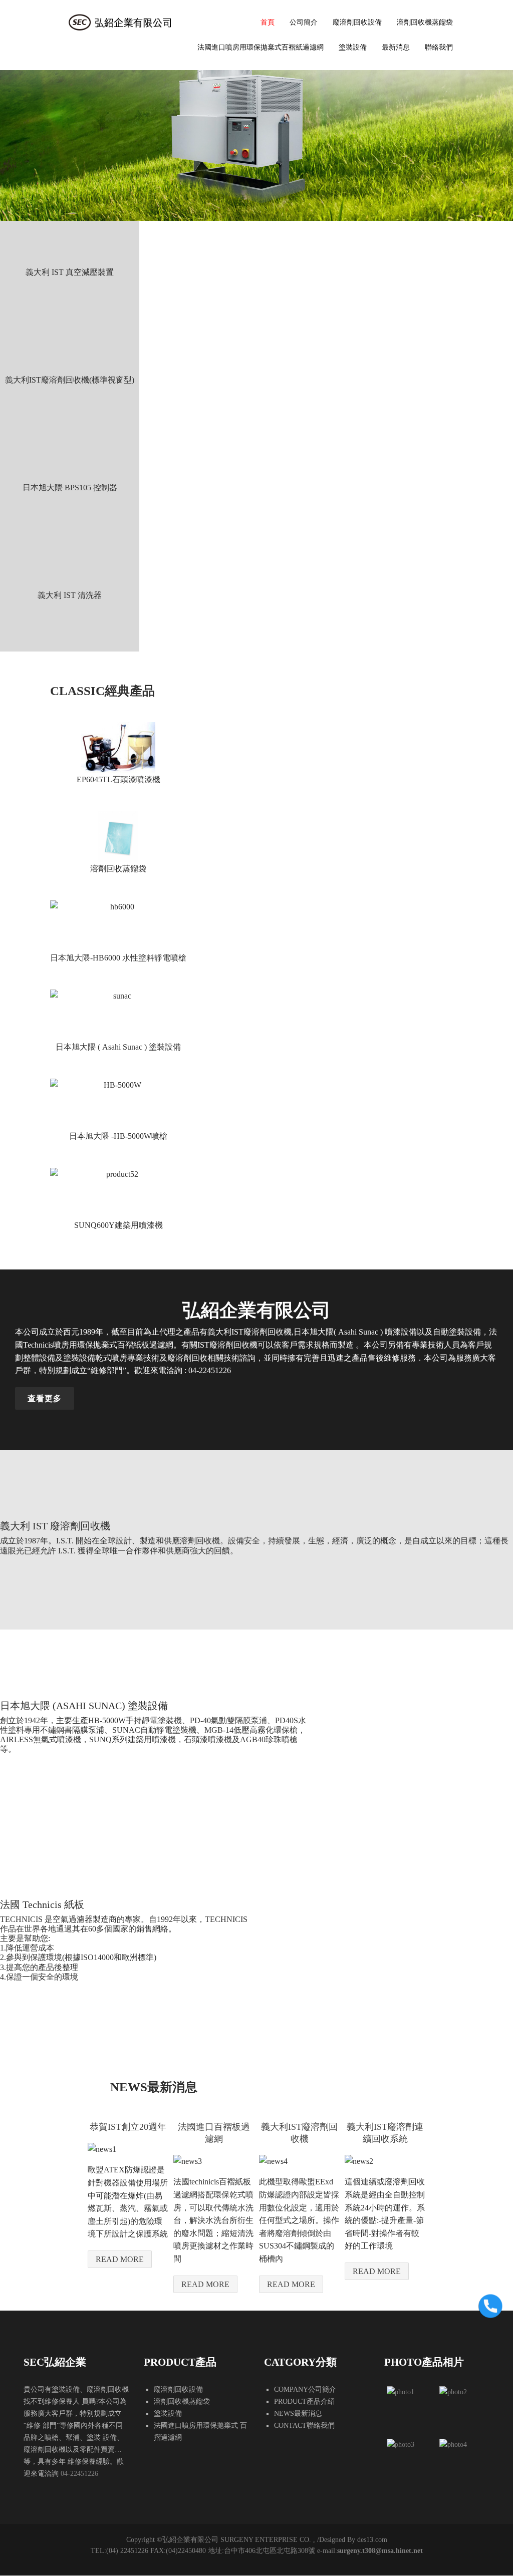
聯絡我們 (439, 47)
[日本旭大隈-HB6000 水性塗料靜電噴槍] (118, 926)
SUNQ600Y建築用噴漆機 (118, 1225)
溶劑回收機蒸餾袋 (425, 22)
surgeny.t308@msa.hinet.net (380, 2551)
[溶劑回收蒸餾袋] (118, 837)
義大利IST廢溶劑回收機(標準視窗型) (70, 380)
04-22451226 (79, 2474)
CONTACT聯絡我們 (304, 2426)
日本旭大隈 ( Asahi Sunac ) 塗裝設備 (118, 1047)
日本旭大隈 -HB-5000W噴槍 (118, 1136)
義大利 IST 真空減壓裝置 (70, 272)
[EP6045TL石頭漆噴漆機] (118, 748)
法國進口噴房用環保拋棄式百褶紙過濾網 (261, 47)
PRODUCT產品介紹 (304, 2401)
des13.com (372, 2540)
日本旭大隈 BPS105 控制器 (70, 488)
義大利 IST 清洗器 (70, 595)
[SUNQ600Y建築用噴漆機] (118, 1193)
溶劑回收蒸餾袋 (118, 869)
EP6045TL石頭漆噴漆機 (118, 779)
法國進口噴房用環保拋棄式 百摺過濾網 (200, 2432)
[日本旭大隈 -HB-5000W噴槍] (118, 1104)
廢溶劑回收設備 (357, 22)
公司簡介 (304, 22)
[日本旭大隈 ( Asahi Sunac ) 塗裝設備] (118, 1015)
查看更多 (45, 1398)
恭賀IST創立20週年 (128, 2127)
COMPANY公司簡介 (305, 2389)
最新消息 (396, 47)
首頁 (268, 22)
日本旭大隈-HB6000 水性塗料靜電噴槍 (118, 958)
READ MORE (120, 2259)
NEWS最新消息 (298, 2413)
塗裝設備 (353, 47)
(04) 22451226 (127, 2551)
